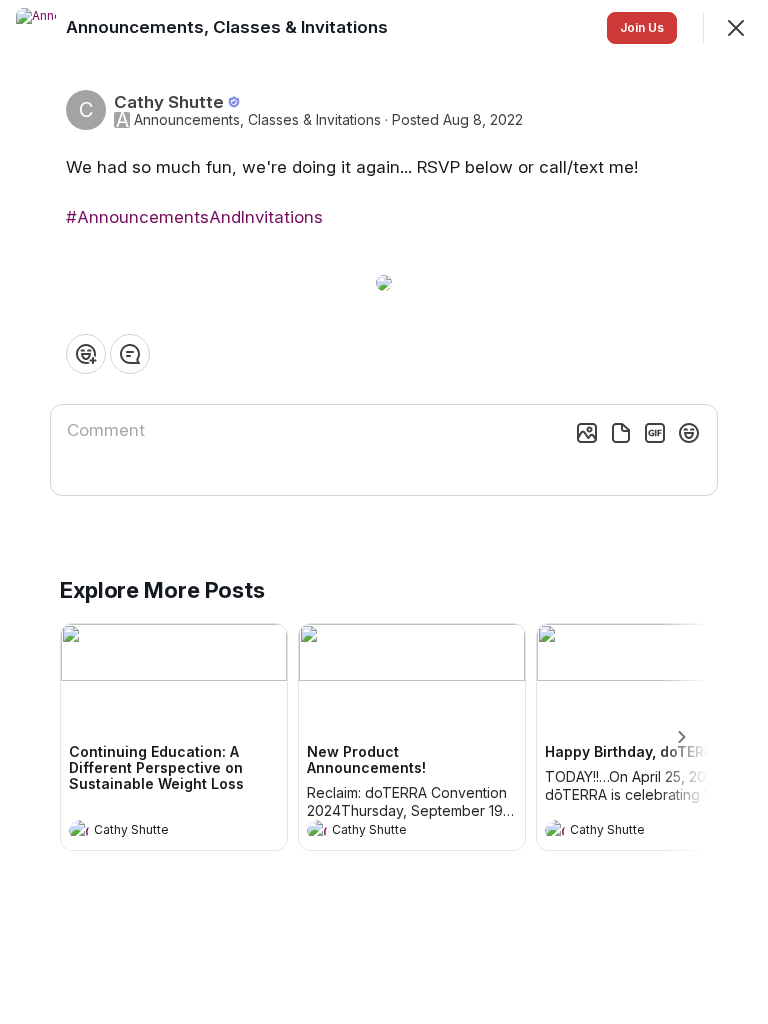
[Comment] (130, 354)
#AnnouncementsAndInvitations (194, 217)
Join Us (642, 27)
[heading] (154, 832)
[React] (86, 354)
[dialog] (384, 512)
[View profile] (79, 830)
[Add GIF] (655, 433)
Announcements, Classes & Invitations (257, 120)
